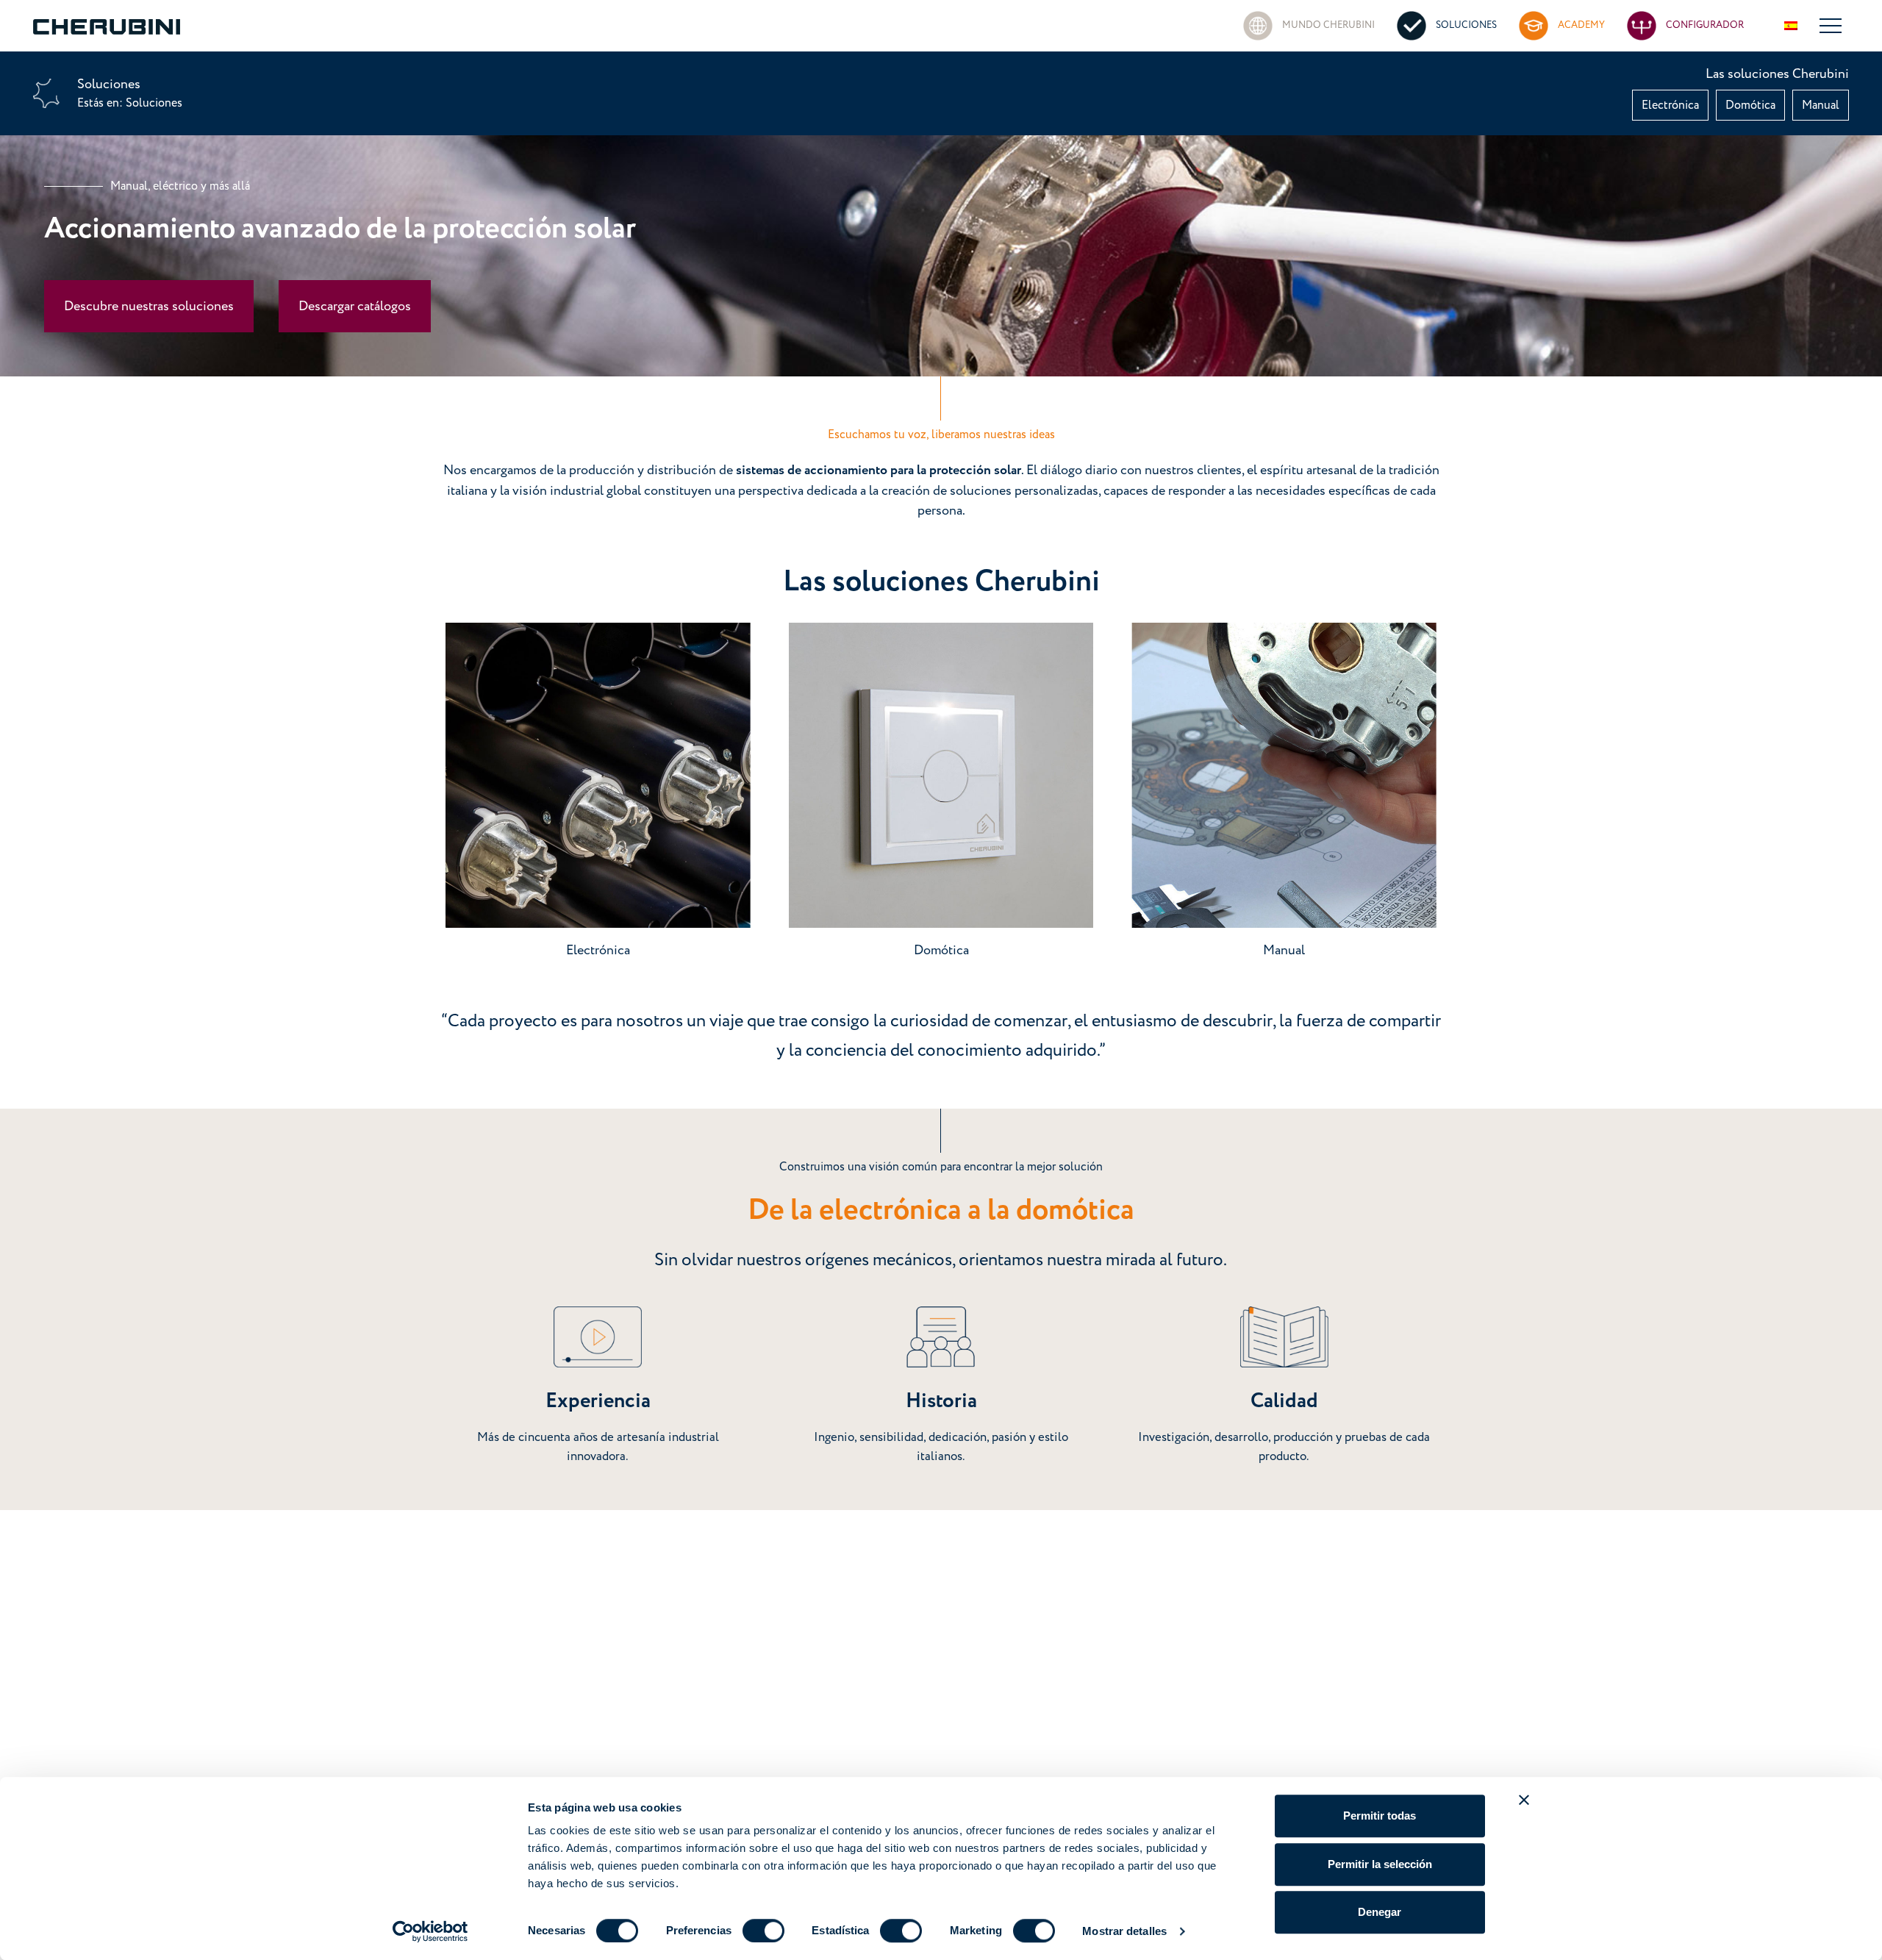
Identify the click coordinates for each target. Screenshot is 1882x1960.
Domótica (1750, 105)
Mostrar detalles (1124, 1931)
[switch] (763, 1931)
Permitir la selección (1380, 1864)
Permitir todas (1380, 1816)
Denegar (1380, 1912)
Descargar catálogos (355, 306)
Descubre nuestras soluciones (149, 306)
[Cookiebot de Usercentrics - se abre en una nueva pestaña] (430, 1931)
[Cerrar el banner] (1524, 1800)
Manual (1821, 105)
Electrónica (1670, 105)
